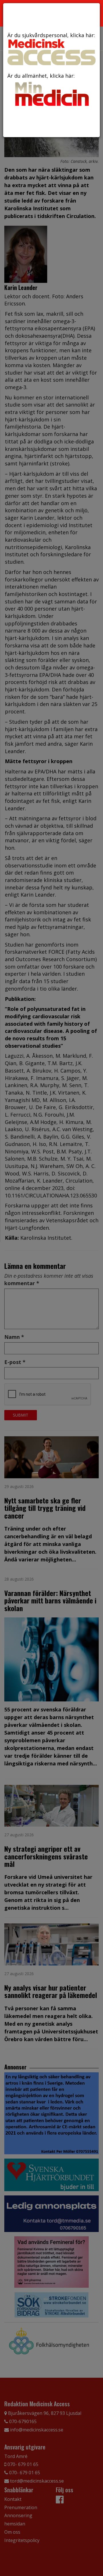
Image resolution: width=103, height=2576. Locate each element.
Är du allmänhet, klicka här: (41, 76)
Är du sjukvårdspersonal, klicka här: (51, 35)
